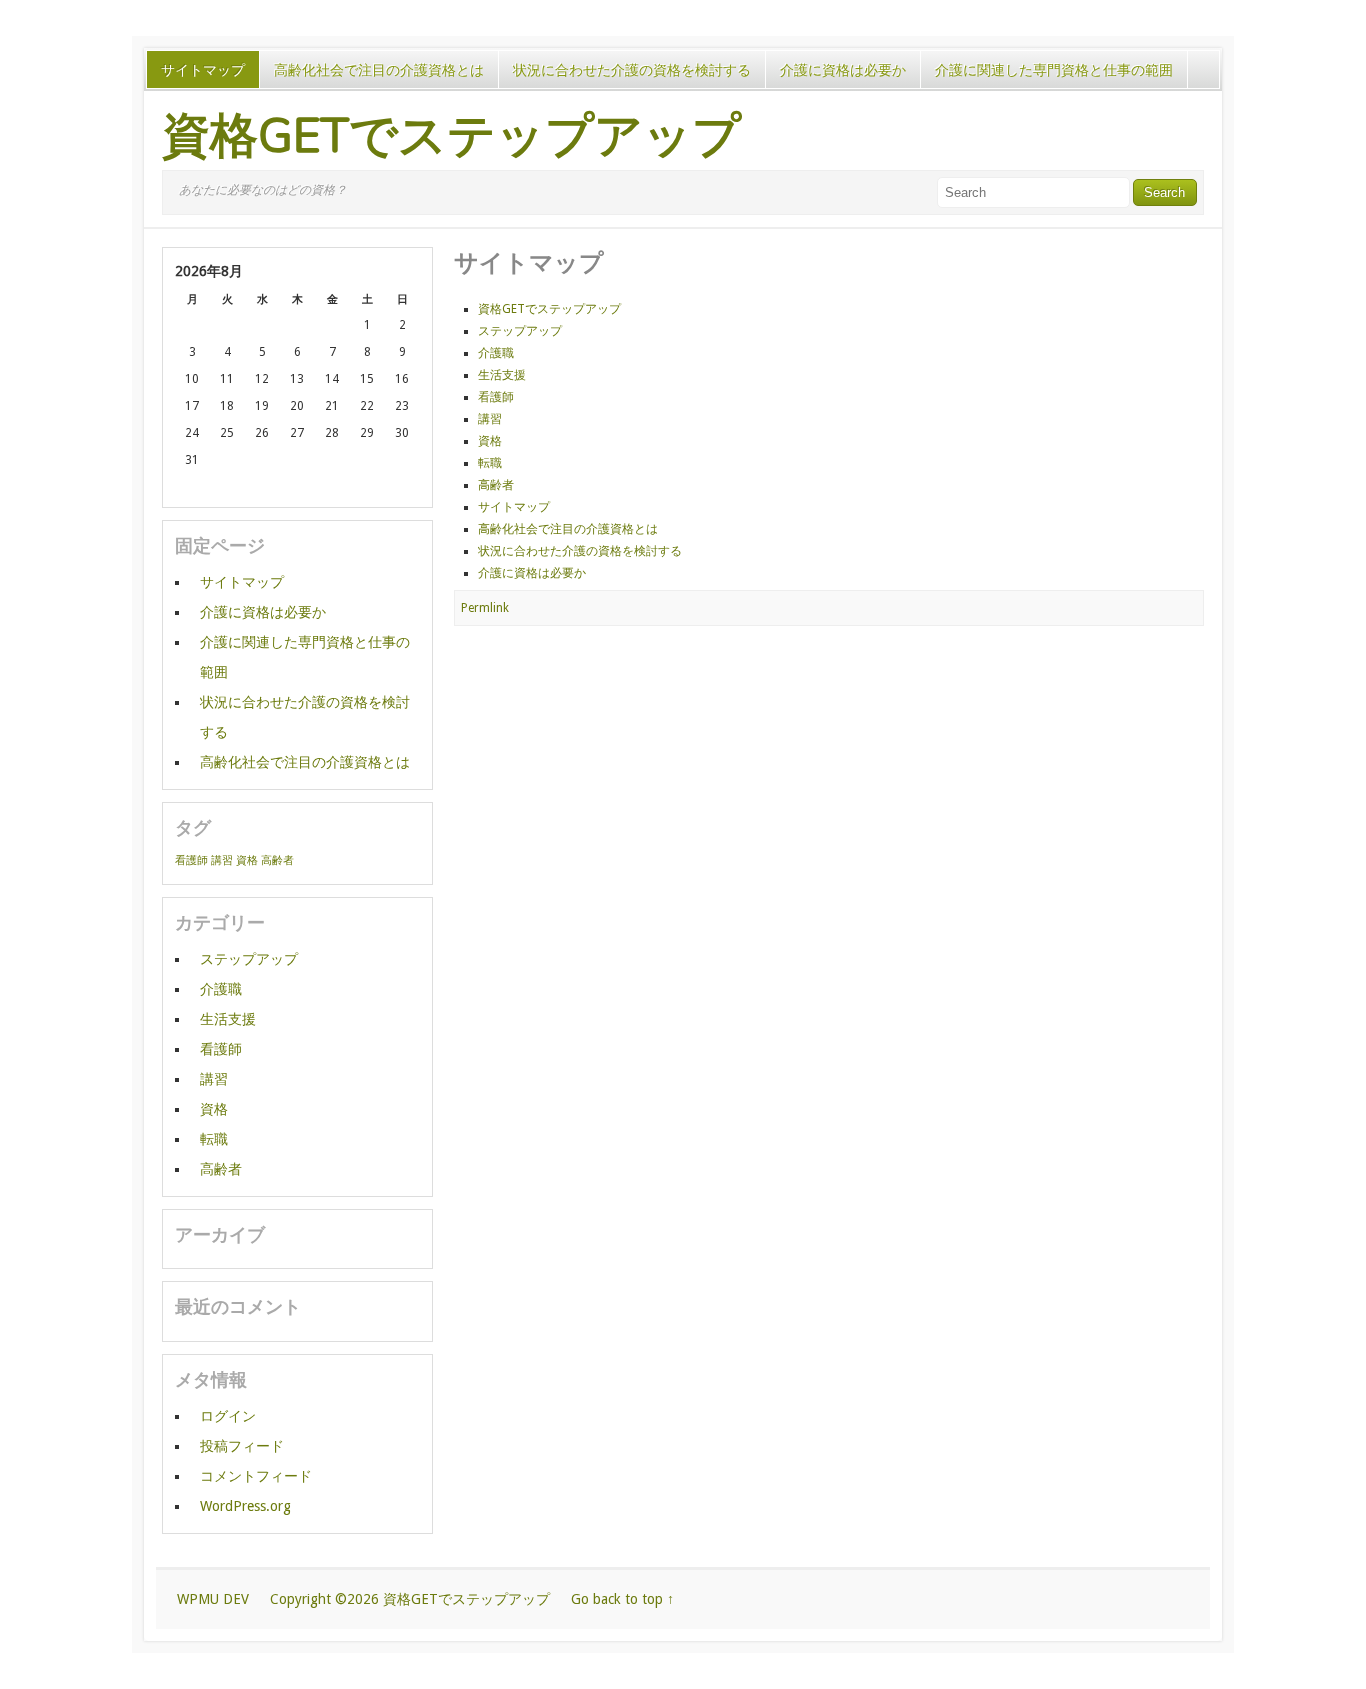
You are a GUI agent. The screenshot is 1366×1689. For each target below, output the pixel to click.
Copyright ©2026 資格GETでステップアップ (410, 1599)
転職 (490, 463)
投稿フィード (242, 1446)
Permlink (485, 608)
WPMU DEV (213, 1599)
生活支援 (502, 375)
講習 (490, 419)
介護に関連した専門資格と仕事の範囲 (1054, 70)
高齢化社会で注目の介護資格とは (379, 70)
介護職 (496, 353)
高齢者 (496, 485)
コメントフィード (256, 1476)
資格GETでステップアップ (451, 136)
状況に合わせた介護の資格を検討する (632, 70)
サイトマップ (203, 70)
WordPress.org (245, 1506)
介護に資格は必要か (843, 70)
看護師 (496, 397)
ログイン (228, 1416)
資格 (490, 441)
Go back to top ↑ (622, 1599)
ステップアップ (520, 331)
